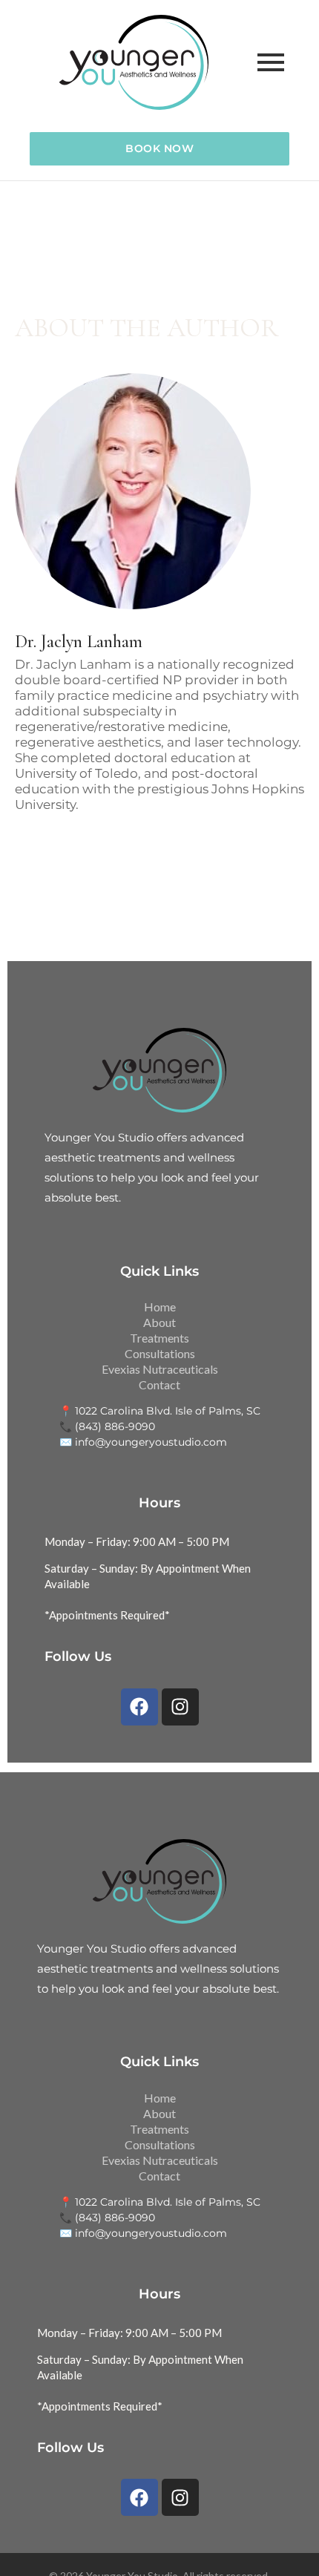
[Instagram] (180, 1707)
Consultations (160, 1353)
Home (160, 1307)
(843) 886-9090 (115, 1426)
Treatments (159, 1338)
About (159, 1322)
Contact (159, 1384)
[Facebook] (139, 1707)
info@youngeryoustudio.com (151, 1442)
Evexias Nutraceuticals (160, 1369)
